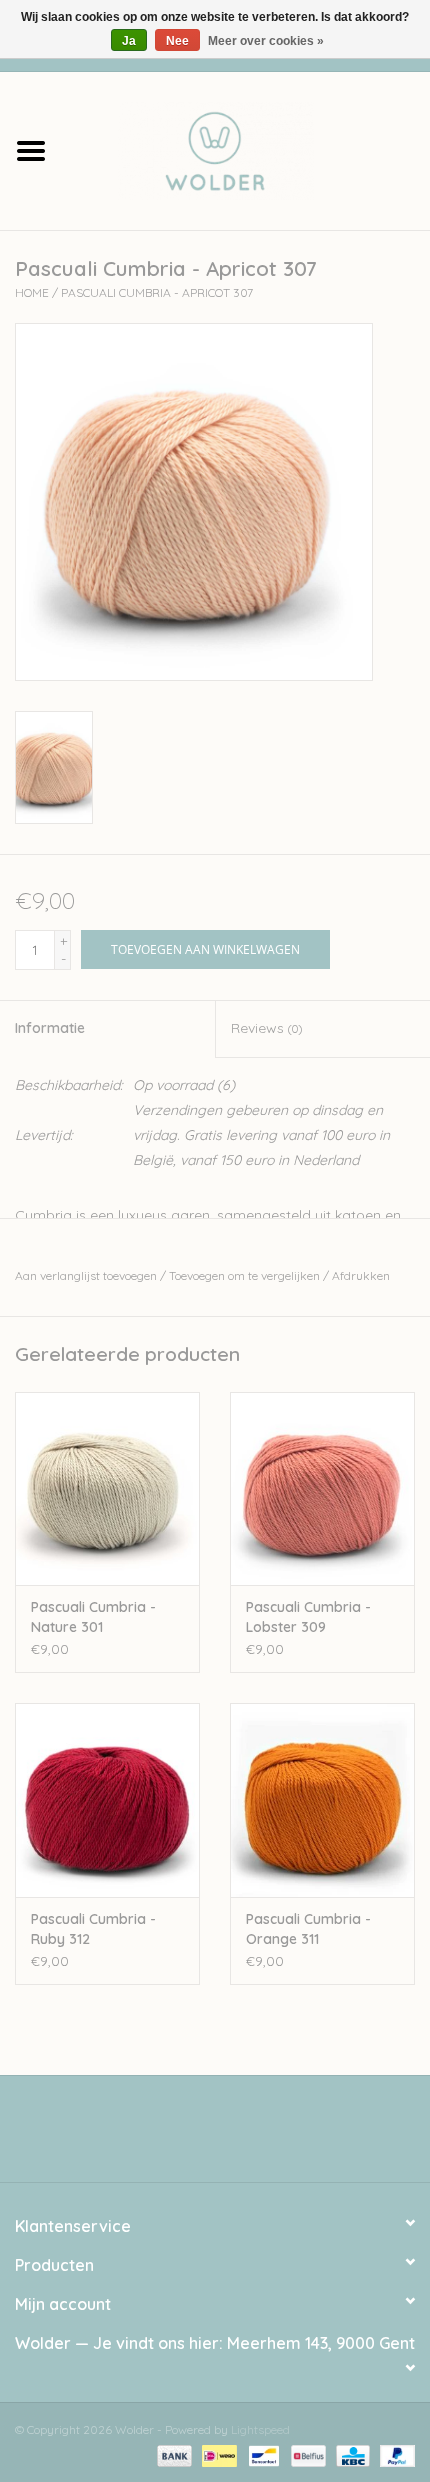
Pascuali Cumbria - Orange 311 (308, 1929)
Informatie (50, 1028)
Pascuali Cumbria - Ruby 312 (93, 1929)
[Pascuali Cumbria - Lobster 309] (322, 1489)
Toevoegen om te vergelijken (246, 1275)
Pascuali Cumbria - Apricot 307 (157, 292)
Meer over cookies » (266, 41)
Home (32, 292)
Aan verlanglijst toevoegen (86, 1275)
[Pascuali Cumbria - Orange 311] (322, 1800)
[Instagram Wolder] (233, 2136)
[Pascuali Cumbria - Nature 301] (107, 1489)
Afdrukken (361, 1275)
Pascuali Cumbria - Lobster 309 (308, 1617)
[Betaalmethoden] (172, 2454)
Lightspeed (260, 2429)
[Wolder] (246, 149)
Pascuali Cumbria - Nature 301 (93, 1617)
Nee (177, 41)
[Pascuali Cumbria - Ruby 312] (107, 1800)
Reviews (266, 1028)
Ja (129, 41)
